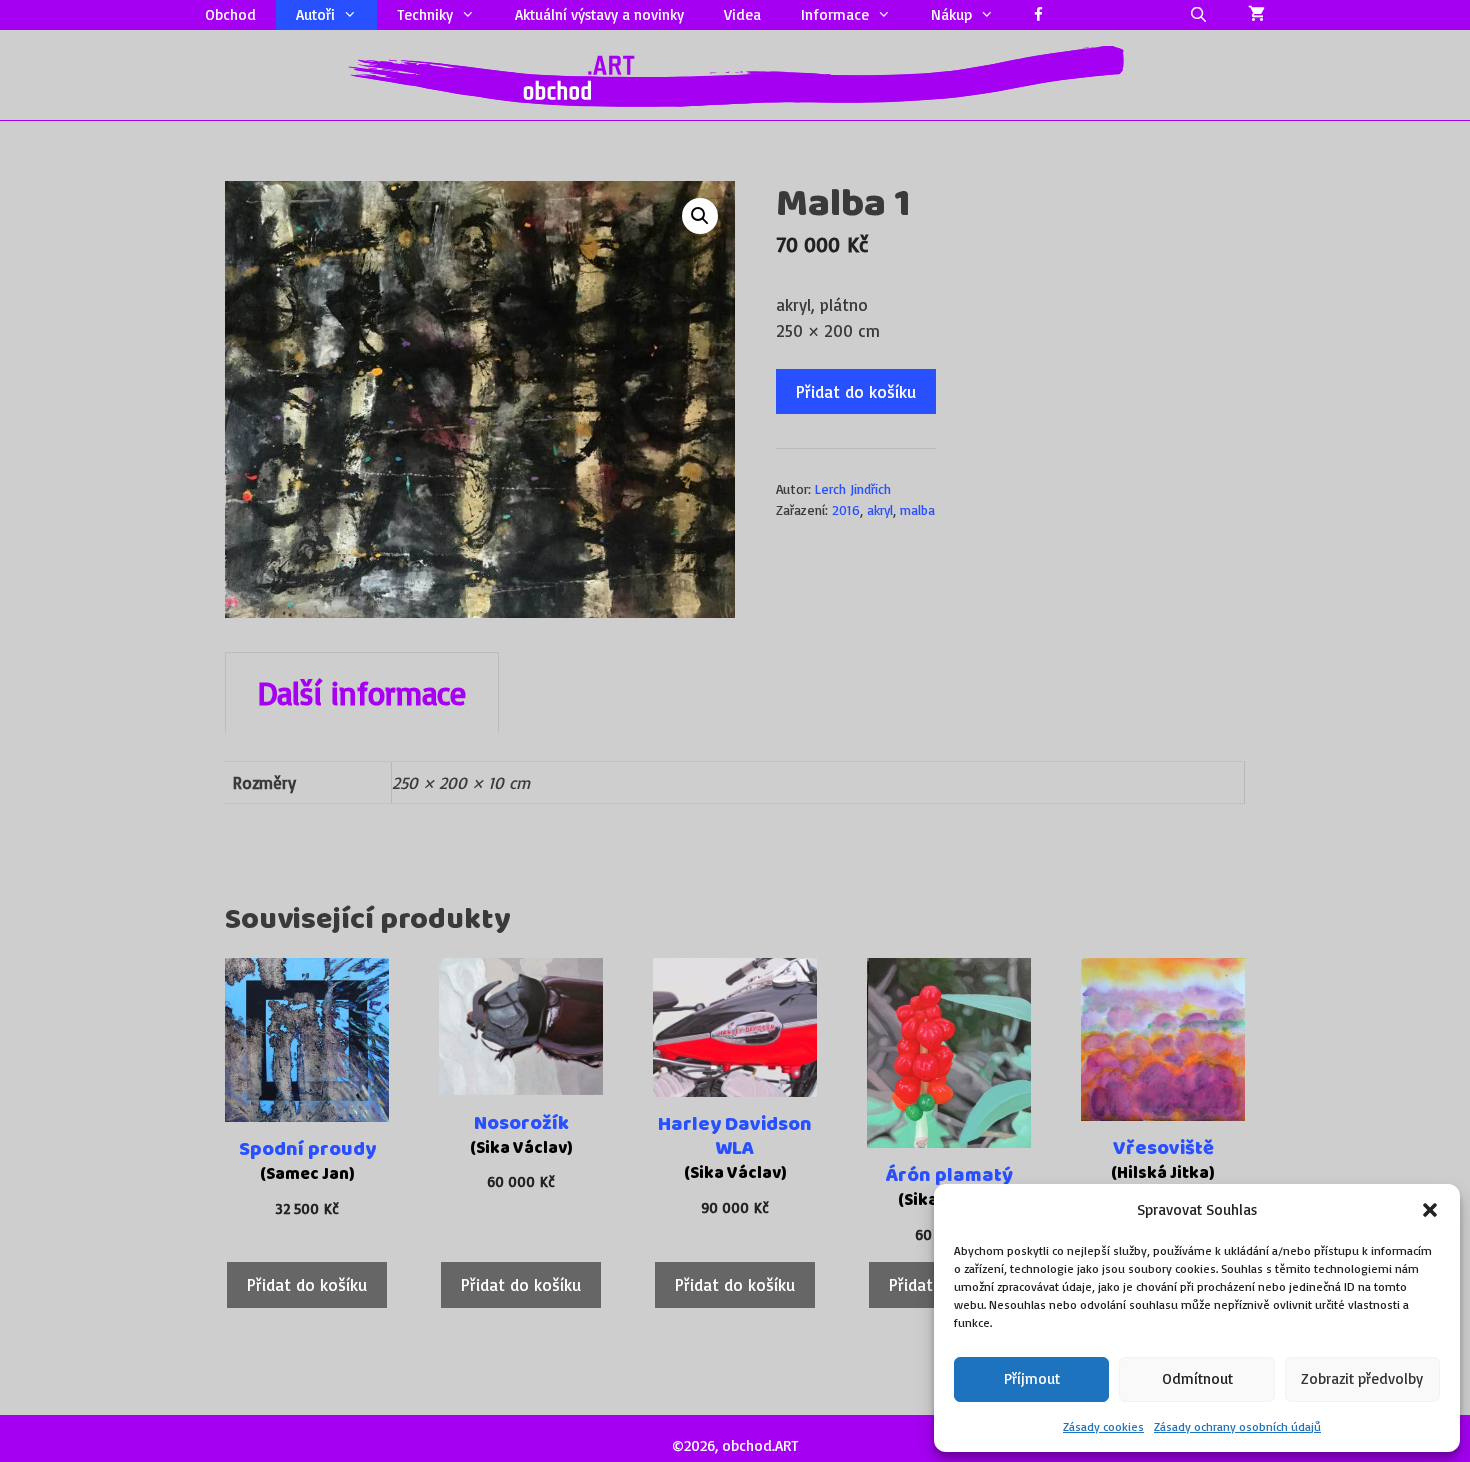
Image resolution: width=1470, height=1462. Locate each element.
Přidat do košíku (856, 391)
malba (917, 509)
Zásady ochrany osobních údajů (1237, 1426)
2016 (846, 509)
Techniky (425, 14)
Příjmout (1032, 1378)
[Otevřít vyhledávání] (1198, 15)
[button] (1430, 1210)
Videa (742, 14)
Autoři (315, 14)
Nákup (951, 14)
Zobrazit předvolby (1362, 1378)
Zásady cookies (1103, 1426)
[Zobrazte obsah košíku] (1256, 15)
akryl (880, 509)
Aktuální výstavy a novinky (599, 14)
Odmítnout (1197, 1378)
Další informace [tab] (362, 693)
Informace (835, 14)
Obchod (230, 14)
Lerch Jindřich (853, 488)
